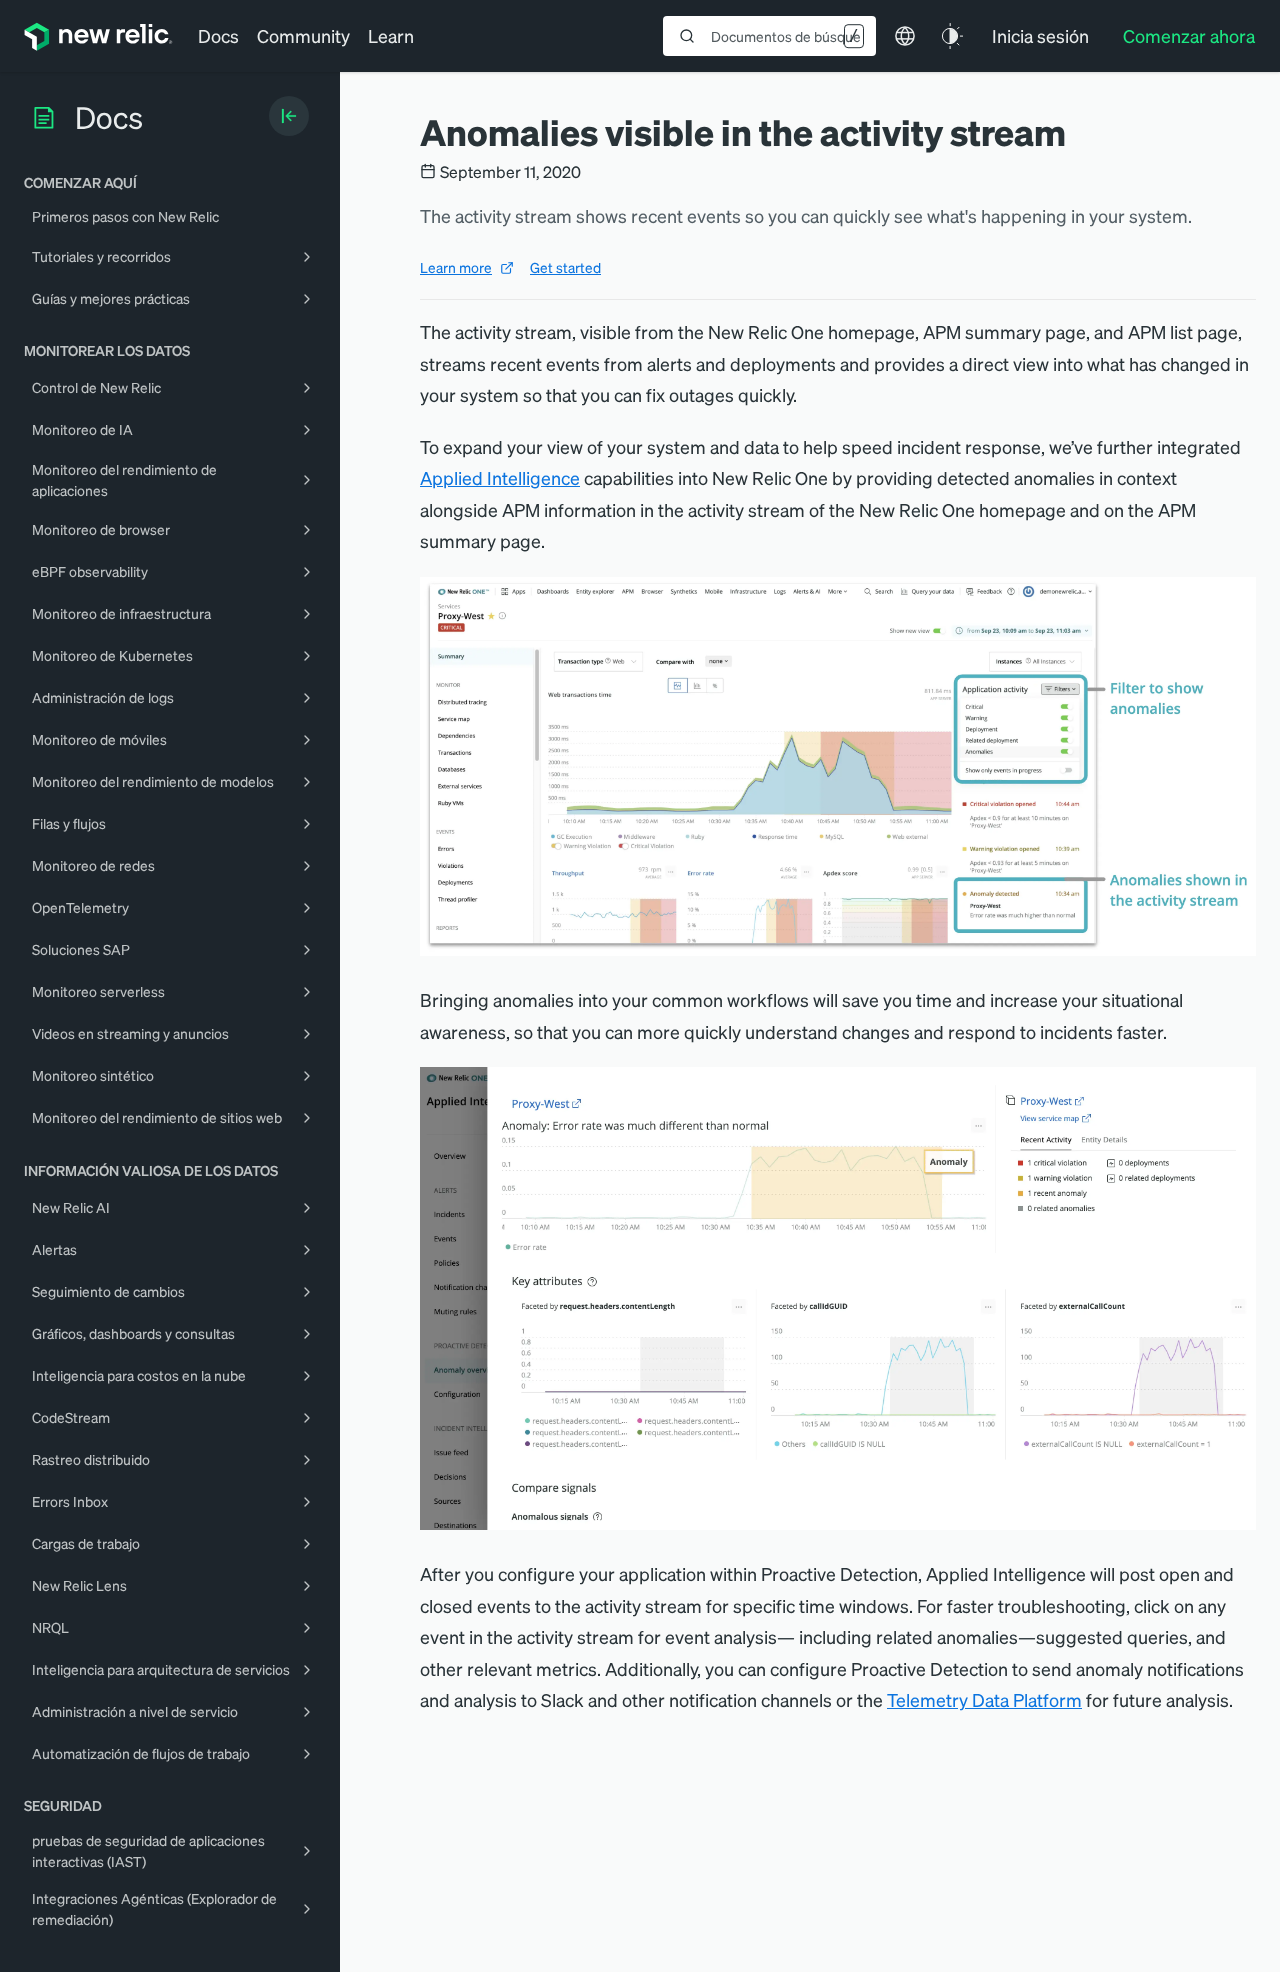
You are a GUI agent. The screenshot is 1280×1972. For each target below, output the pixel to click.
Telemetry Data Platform (984, 1699)
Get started (565, 267)
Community (303, 35)
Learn (391, 35)
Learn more (456, 267)
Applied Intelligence (500, 477)
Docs (218, 35)
